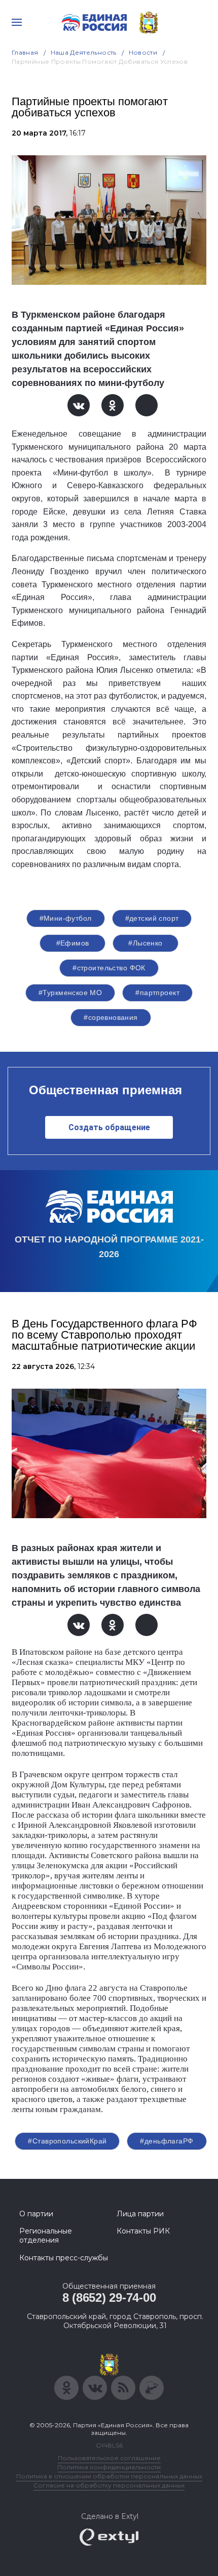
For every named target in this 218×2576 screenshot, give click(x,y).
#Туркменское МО (70, 993)
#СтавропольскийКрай (67, 2141)
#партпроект (157, 993)
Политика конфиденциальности (109, 2467)
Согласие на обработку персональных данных (109, 2485)
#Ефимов (73, 943)
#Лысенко (145, 943)
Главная (25, 52)
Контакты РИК (143, 2231)
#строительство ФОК (109, 968)
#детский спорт (152, 918)
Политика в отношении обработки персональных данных (109, 2476)
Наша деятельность (84, 52)
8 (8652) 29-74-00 (109, 2298)
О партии (36, 2214)
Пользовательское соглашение (109, 2458)
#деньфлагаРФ (167, 2141)
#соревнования (111, 1017)
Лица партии (140, 2214)
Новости (143, 52)
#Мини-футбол (66, 918)
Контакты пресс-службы (64, 2258)
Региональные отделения (46, 2236)
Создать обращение (109, 1127)
